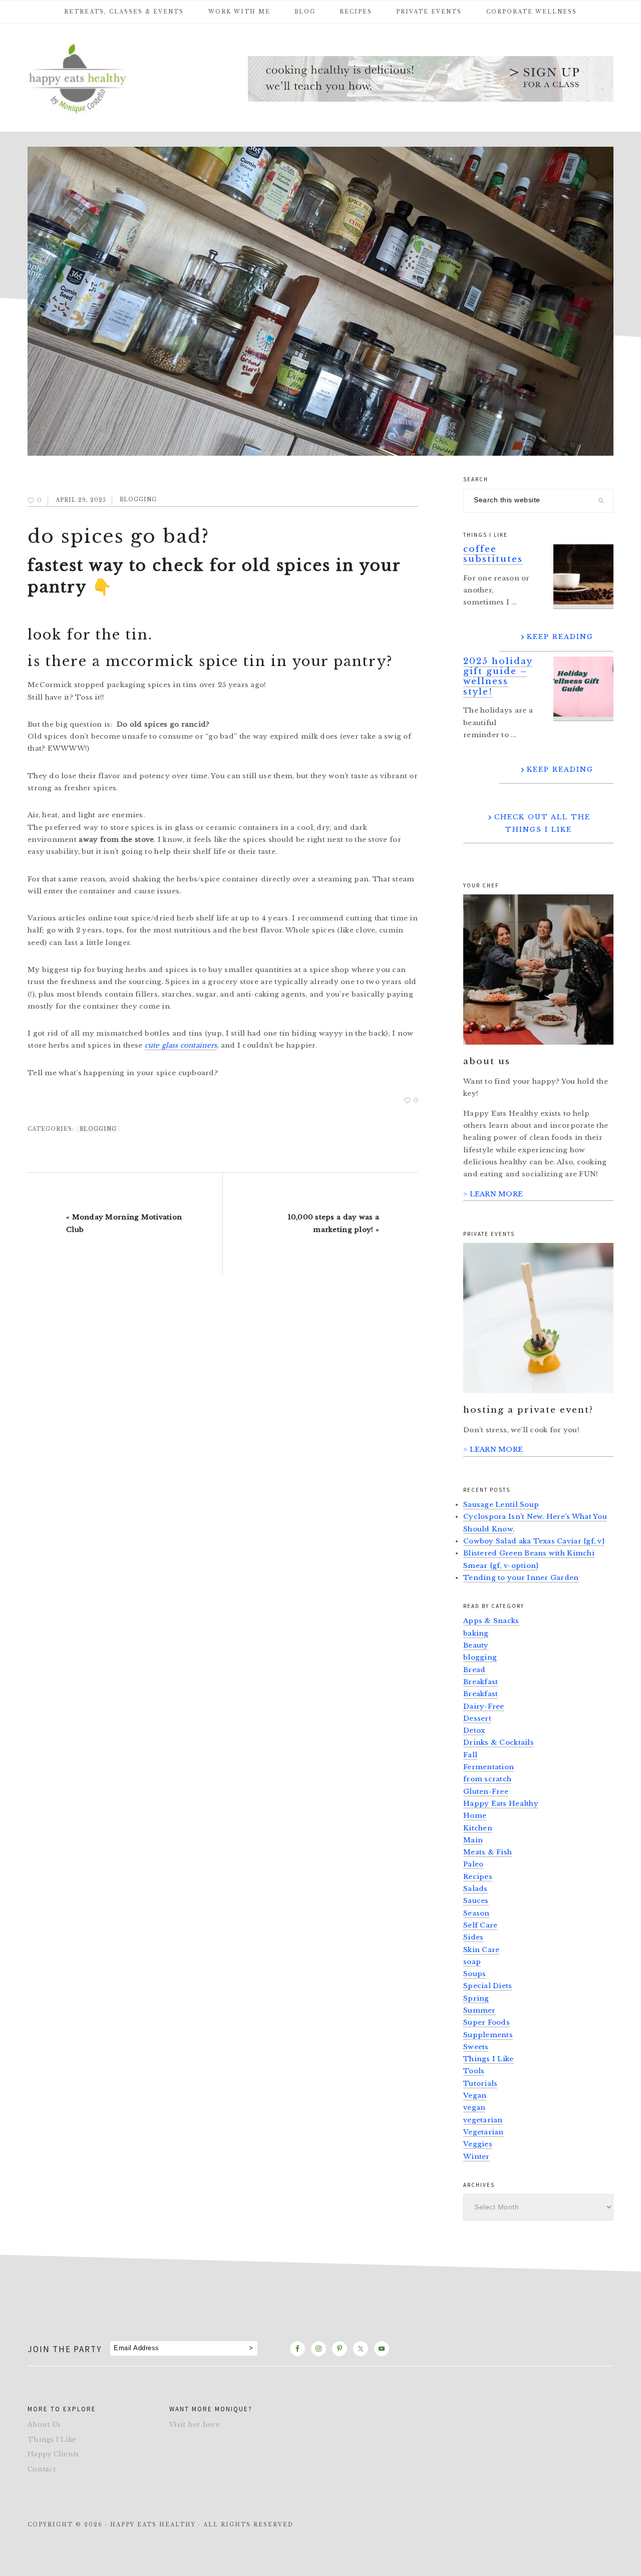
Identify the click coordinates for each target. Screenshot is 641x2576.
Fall (470, 1755)
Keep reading (560, 637)
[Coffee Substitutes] (583, 577)
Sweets (476, 2047)
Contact (42, 2469)
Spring (476, 1998)
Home (475, 1816)
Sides (473, 1937)
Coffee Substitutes (493, 554)
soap (472, 1962)
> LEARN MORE (493, 1194)
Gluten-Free (486, 1792)
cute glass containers (181, 1045)
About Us (44, 2425)
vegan (474, 2108)
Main (473, 1840)
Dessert (477, 1718)
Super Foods (487, 2022)
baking (476, 1633)
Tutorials (480, 2083)
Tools (474, 2071)
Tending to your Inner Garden (521, 1578)
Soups (474, 1974)
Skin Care (481, 1950)
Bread (474, 1670)
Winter (476, 2157)
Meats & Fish (488, 1852)
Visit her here (195, 2425)
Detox (474, 1730)
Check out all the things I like (542, 823)
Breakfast (480, 1682)
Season (476, 1913)
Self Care (480, 1925)
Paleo (473, 1864)
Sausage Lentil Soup (501, 1505)
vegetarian (483, 2120)
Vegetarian (484, 2132)
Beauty (476, 1645)
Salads (475, 1889)
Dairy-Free (484, 1706)
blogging (138, 500)
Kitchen (478, 1828)
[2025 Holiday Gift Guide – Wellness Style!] (583, 689)
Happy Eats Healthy (501, 1804)
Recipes (478, 1877)
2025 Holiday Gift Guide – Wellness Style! (498, 677)
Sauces (476, 1901)
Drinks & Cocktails (499, 1742)
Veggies (478, 2144)
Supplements (488, 2035)
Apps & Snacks (491, 1621)
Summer (479, 2010)
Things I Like (489, 2059)
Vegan (475, 2096)
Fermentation (489, 1767)
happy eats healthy (103, 77)
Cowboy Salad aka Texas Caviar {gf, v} (534, 1541)
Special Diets (488, 1986)
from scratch (487, 1779)
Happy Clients (53, 2454)
